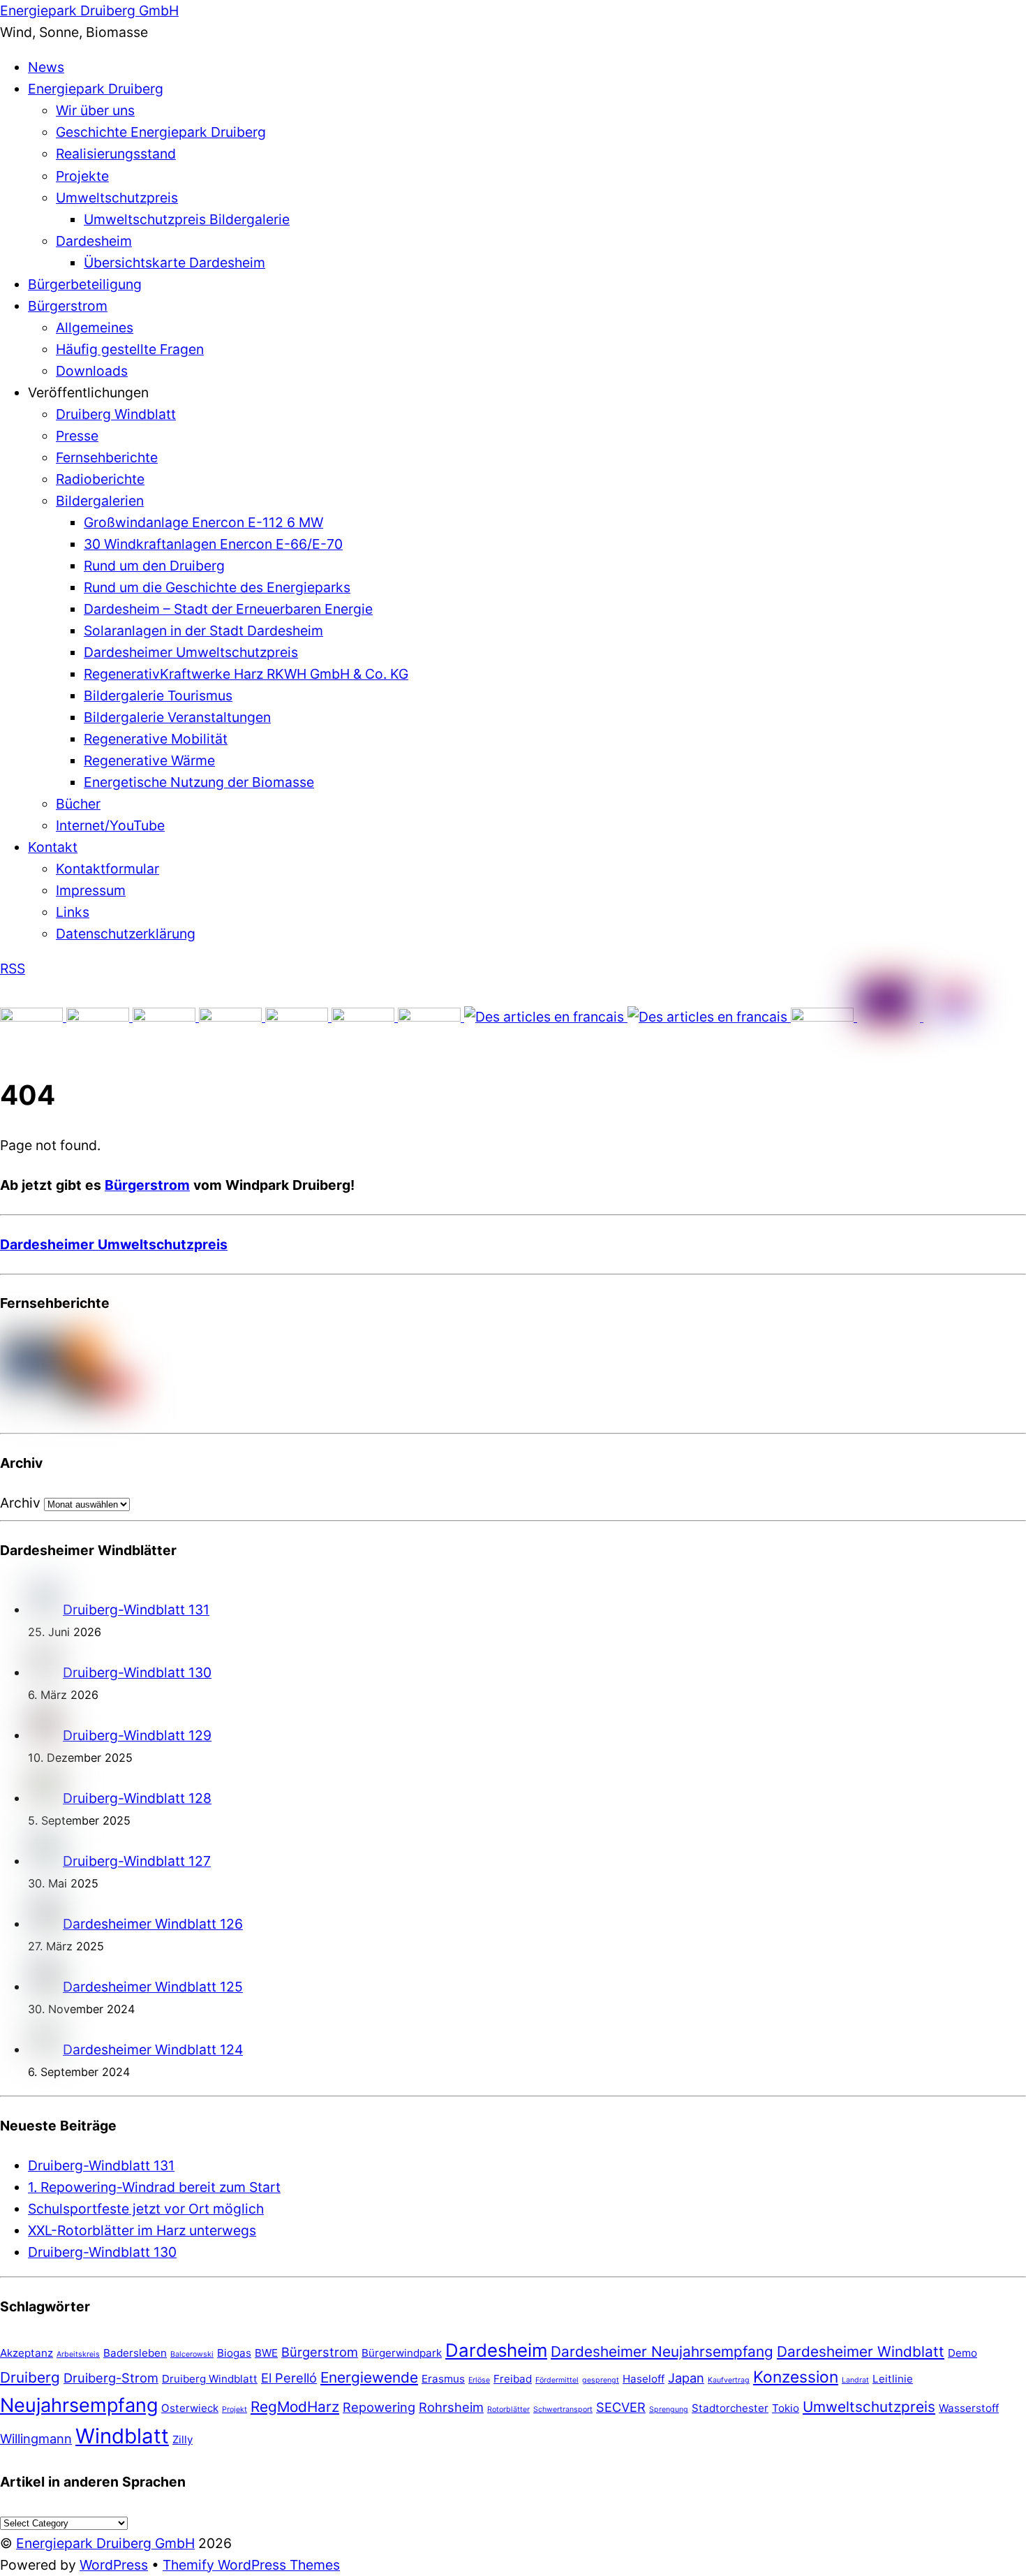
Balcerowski (192, 2354)
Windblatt (122, 2436)
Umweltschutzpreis (117, 198)
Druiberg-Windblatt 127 (137, 1861)
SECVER (621, 2407)
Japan (686, 2378)
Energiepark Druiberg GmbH (105, 2543)
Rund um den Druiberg (154, 566)
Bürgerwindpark (402, 2353)
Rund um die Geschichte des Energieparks (217, 587)
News (46, 67)
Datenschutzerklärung (126, 934)
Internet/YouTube (110, 825)
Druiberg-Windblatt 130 (137, 1672)
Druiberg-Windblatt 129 (137, 1735)
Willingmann (36, 2438)
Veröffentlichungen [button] (88, 392)
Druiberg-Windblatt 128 (137, 1798)
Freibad (513, 2379)
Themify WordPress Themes (251, 2565)
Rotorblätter (508, 2409)
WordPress (114, 2565)
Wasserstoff (969, 2408)
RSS (13, 969)
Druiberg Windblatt (116, 414)
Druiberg (30, 2377)
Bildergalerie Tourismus (158, 695)
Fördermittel (557, 2380)
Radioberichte (100, 479)
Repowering (379, 2407)
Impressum (91, 890)
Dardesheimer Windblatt (861, 2351)
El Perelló (289, 2378)
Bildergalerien (100, 501)
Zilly (183, 2439)
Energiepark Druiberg (96, 89)
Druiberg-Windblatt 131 (136, 1610)
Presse (77, 436)
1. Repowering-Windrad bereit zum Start (154, 2187)
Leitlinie (893, 2379)
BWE (266, 2353)
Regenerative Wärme (149, 760)
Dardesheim (94, 241)
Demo (962, 2353)
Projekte (82, 176)
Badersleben (135, 2353)
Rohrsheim (451, 2407)
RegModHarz (295, 2407)
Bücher (78, 804)
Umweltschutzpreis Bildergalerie (187, 219)
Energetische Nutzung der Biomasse (199, 782)
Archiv (20, 1503)
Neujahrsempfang (79, 2405)
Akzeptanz (27, 2353)
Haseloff (644, 2379)
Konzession (796, 2377)
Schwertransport (563, 2409)
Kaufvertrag (729, 2380)
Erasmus (443, 2379)
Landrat (855, 2380)
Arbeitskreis (78, 2354)
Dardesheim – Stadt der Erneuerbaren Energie (228, 609)
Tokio (786, 2408)
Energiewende (369, 2377)
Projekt (235, 2409)
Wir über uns (95, 110)
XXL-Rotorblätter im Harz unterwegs (142, 2230)
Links (73, 912)
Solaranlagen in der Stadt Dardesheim (203, 631)
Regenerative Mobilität (156, 739)
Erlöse (479, 2380)
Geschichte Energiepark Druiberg (161, 132)
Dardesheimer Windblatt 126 (153, 1924)
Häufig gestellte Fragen (130, 349)
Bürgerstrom (68, 306)
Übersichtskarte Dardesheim (174, 263)
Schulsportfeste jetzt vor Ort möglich (146, 2209)
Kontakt (53, 847)
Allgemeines (95, 327)
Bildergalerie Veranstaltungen (177, 717)
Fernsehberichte (107, 457)
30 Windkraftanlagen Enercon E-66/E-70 (213, 544)
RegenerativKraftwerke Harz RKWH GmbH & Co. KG (246, 674)
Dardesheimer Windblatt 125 (153, 1987)
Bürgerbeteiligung (85, 284)
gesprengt (601, 2380)
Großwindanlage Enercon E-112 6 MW (203, 522)
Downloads (92, 371)
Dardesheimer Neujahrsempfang (662, 2351)
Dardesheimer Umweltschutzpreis (191, 652)
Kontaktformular (107, 869)
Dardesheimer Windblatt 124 (153, 2049)
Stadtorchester (730, 2408)
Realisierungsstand (116, 154)
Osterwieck (190, 2408)
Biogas (234, 2353)
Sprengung (669, 2409)
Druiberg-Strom (111, 2378)
